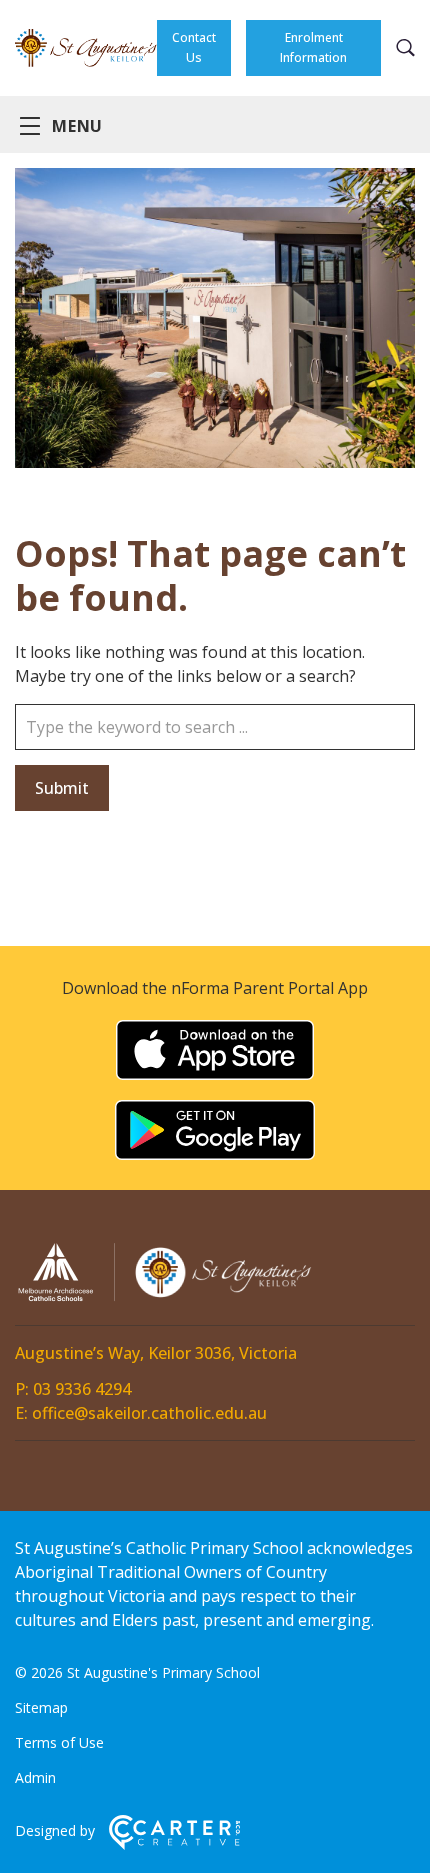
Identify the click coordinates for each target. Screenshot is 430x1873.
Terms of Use (59, 1742)
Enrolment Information (313, 47)
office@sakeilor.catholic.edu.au (149, 1413)
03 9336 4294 (82, 1389)
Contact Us (194, 47)
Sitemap (41, 1707)
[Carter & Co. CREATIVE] (174, 1844)
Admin (35, 1777)
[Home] (165, 1298)
